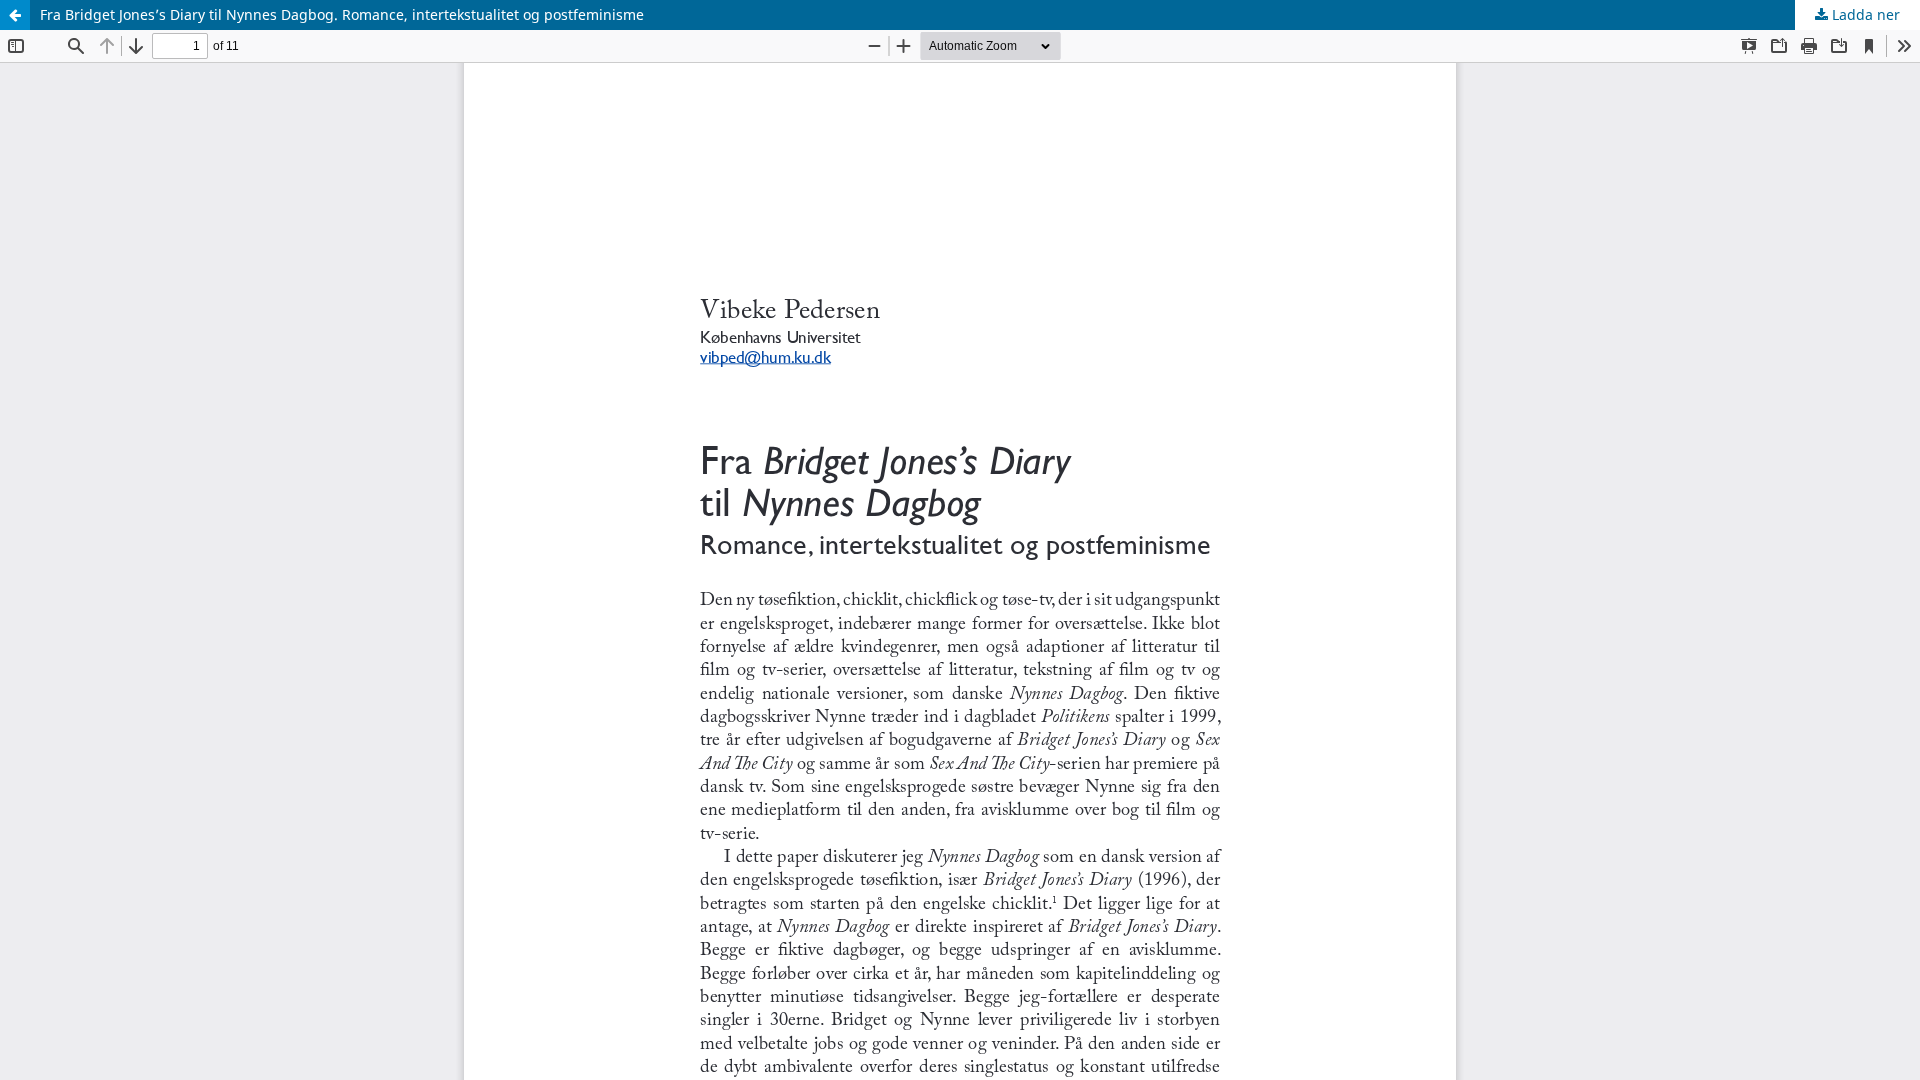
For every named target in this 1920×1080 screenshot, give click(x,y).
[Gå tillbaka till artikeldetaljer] (15, 15)
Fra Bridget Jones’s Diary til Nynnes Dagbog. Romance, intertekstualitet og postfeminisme (342, 14)
